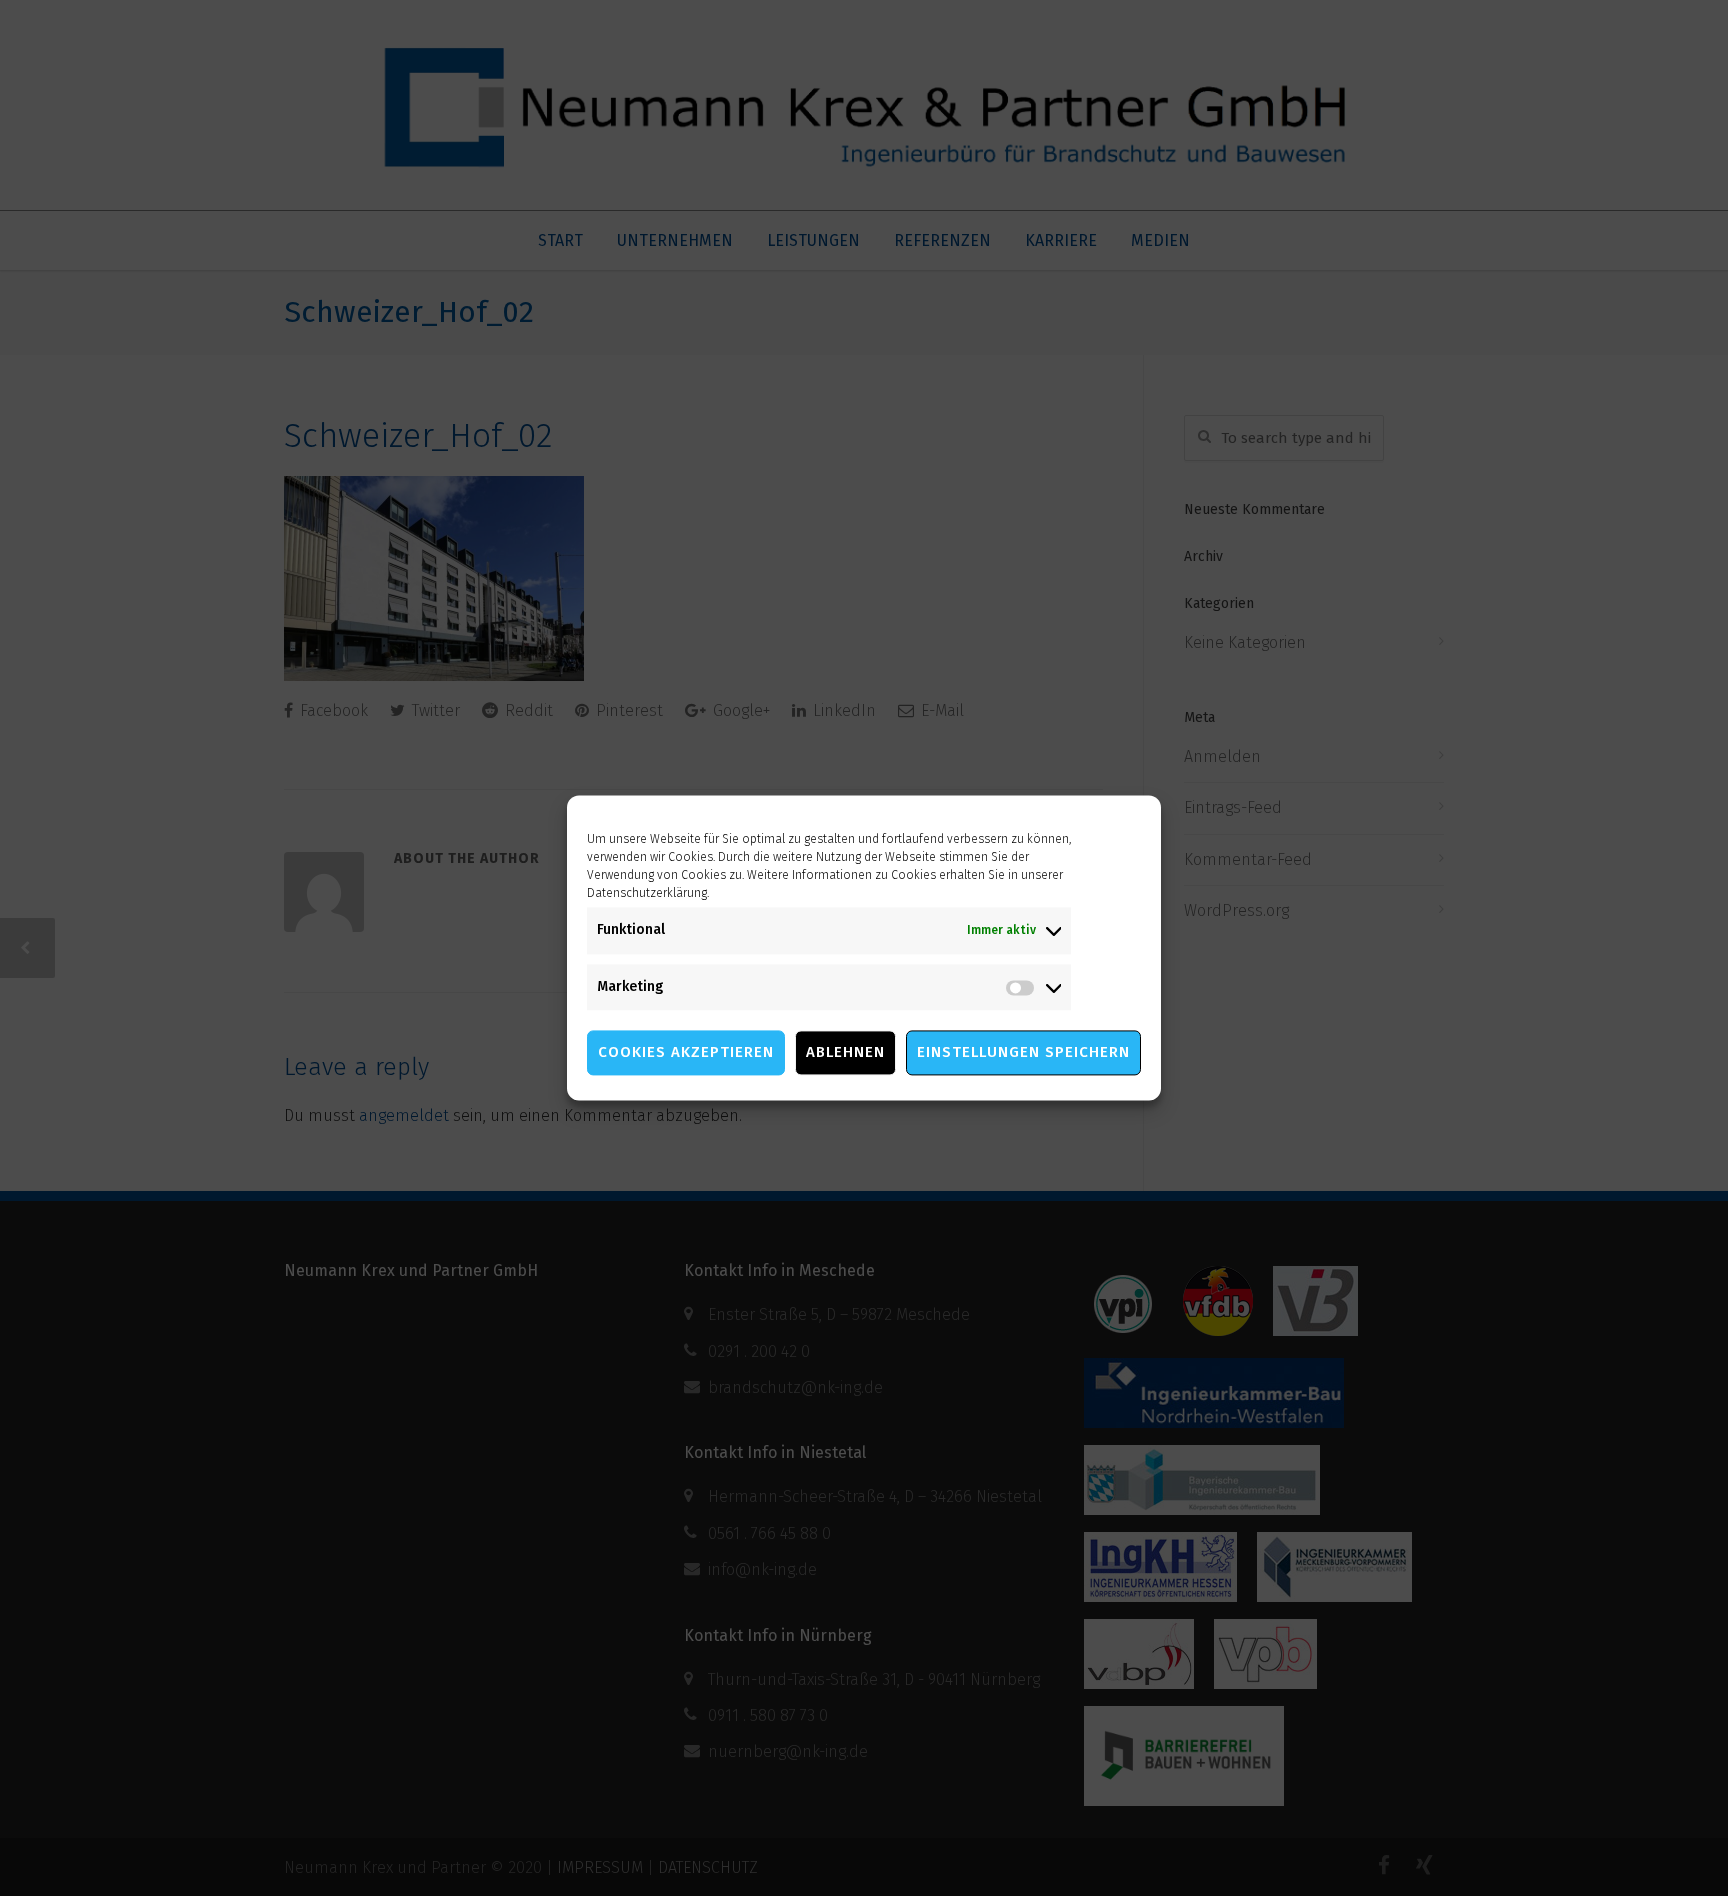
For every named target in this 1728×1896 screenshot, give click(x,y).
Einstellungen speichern (1023, 1053)
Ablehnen (845, 1053)
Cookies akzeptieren (686, 1053)
